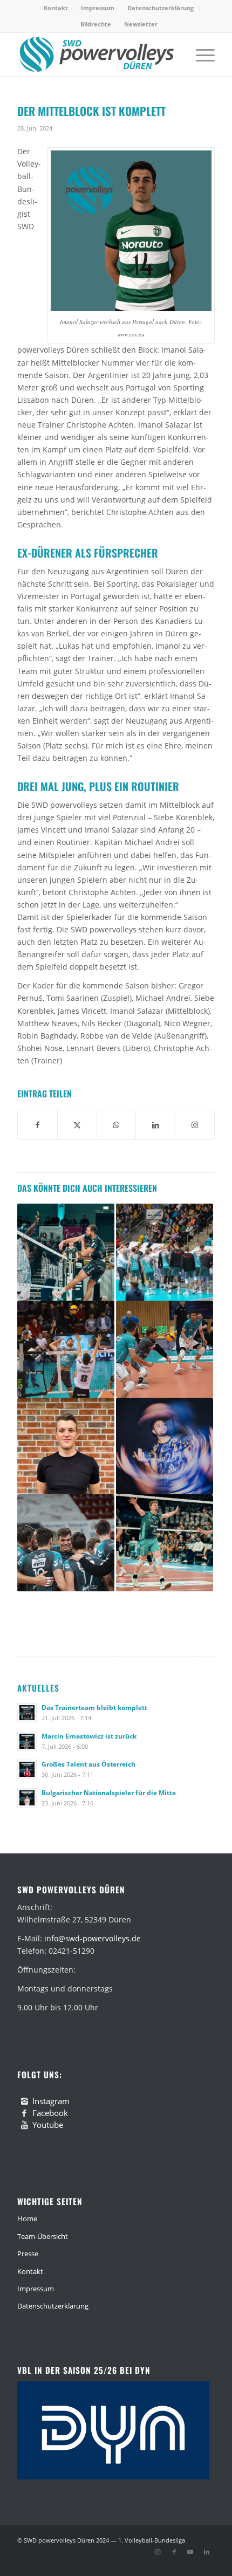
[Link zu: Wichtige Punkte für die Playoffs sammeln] (66, 1349)
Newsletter (141, 24)
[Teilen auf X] (77, 1125)
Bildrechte (96, 24)
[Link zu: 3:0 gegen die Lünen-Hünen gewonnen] (66, 1543)
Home (27, 2218)
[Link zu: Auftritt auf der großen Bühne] (165, 1543)
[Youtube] (24, 2125)
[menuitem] (56, 8)
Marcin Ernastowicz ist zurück (89, 1736)
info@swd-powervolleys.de (93, 1938)
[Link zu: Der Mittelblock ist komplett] (66, 1446)
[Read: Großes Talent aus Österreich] (27, 1769)
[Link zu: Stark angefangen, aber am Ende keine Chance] (66, 1252)
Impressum (98, 8)
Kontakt (56, 8)
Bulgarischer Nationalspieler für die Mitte (109, 1792)
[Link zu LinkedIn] (207, 2552)
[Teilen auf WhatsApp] (117, 1125)
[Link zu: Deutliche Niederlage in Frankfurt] (165, 1252)
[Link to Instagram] (195, 1125)
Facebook (50, 2113)
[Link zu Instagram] (158, 2552)
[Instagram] (24, 2101)
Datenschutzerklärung (161, 8)
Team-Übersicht (43, 2236)
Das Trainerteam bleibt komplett (94, 1707)
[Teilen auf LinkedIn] (155, 1125)
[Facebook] (24, 2113)
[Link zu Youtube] (190, 2552)
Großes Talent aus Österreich (88, 1764)
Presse (28, 2254)
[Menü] (200, 54)
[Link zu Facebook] (174, 2552)
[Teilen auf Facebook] (37, 1125)
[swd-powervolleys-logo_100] (96, 54)
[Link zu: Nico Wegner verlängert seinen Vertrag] (165, 1446)
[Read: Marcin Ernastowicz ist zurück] (27, 1741)
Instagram (51, 2101)
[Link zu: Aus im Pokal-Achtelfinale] (165, 1349)
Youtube (48, 2125)
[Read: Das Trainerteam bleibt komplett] (27, 1713)
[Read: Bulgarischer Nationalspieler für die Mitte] (27, 1798)
